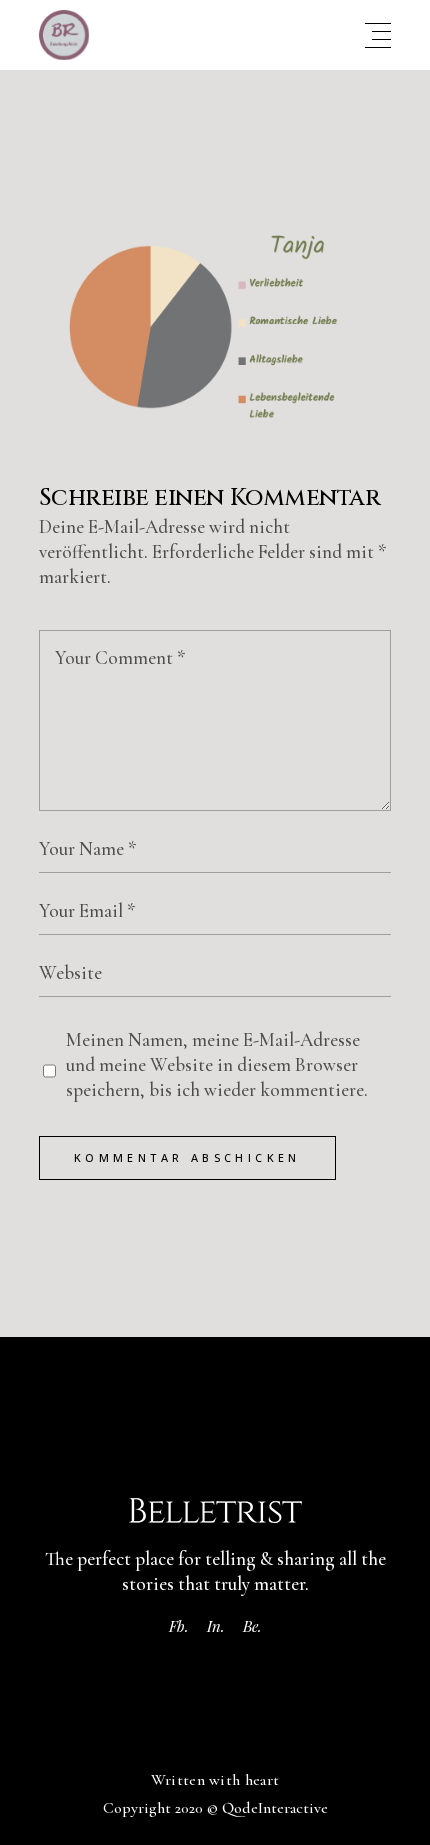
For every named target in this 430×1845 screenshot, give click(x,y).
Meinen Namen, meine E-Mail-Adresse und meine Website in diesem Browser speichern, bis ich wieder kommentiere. (217, 1064)
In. (216, 1626)
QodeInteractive (275, 1808)
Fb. (179, 1626)
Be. (252, 1626)
